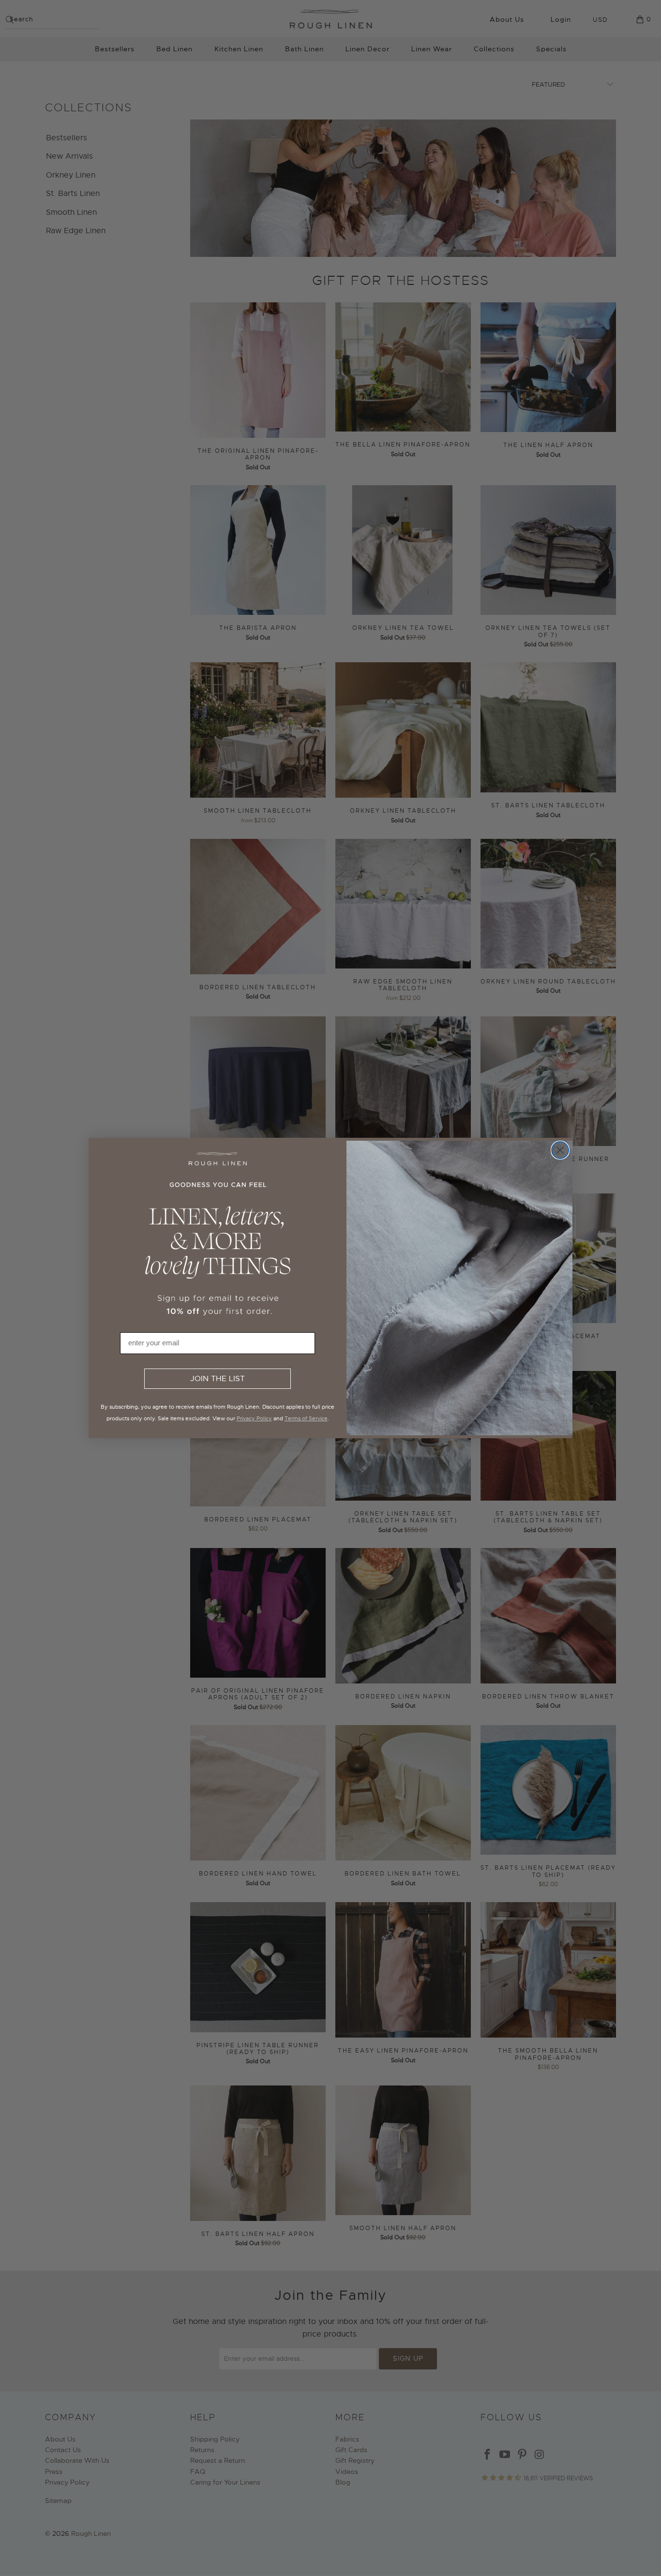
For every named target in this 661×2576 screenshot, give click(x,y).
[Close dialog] (560, 1150)
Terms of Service (306, 1418)
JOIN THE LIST (218, 1379)
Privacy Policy (254, 1418)
